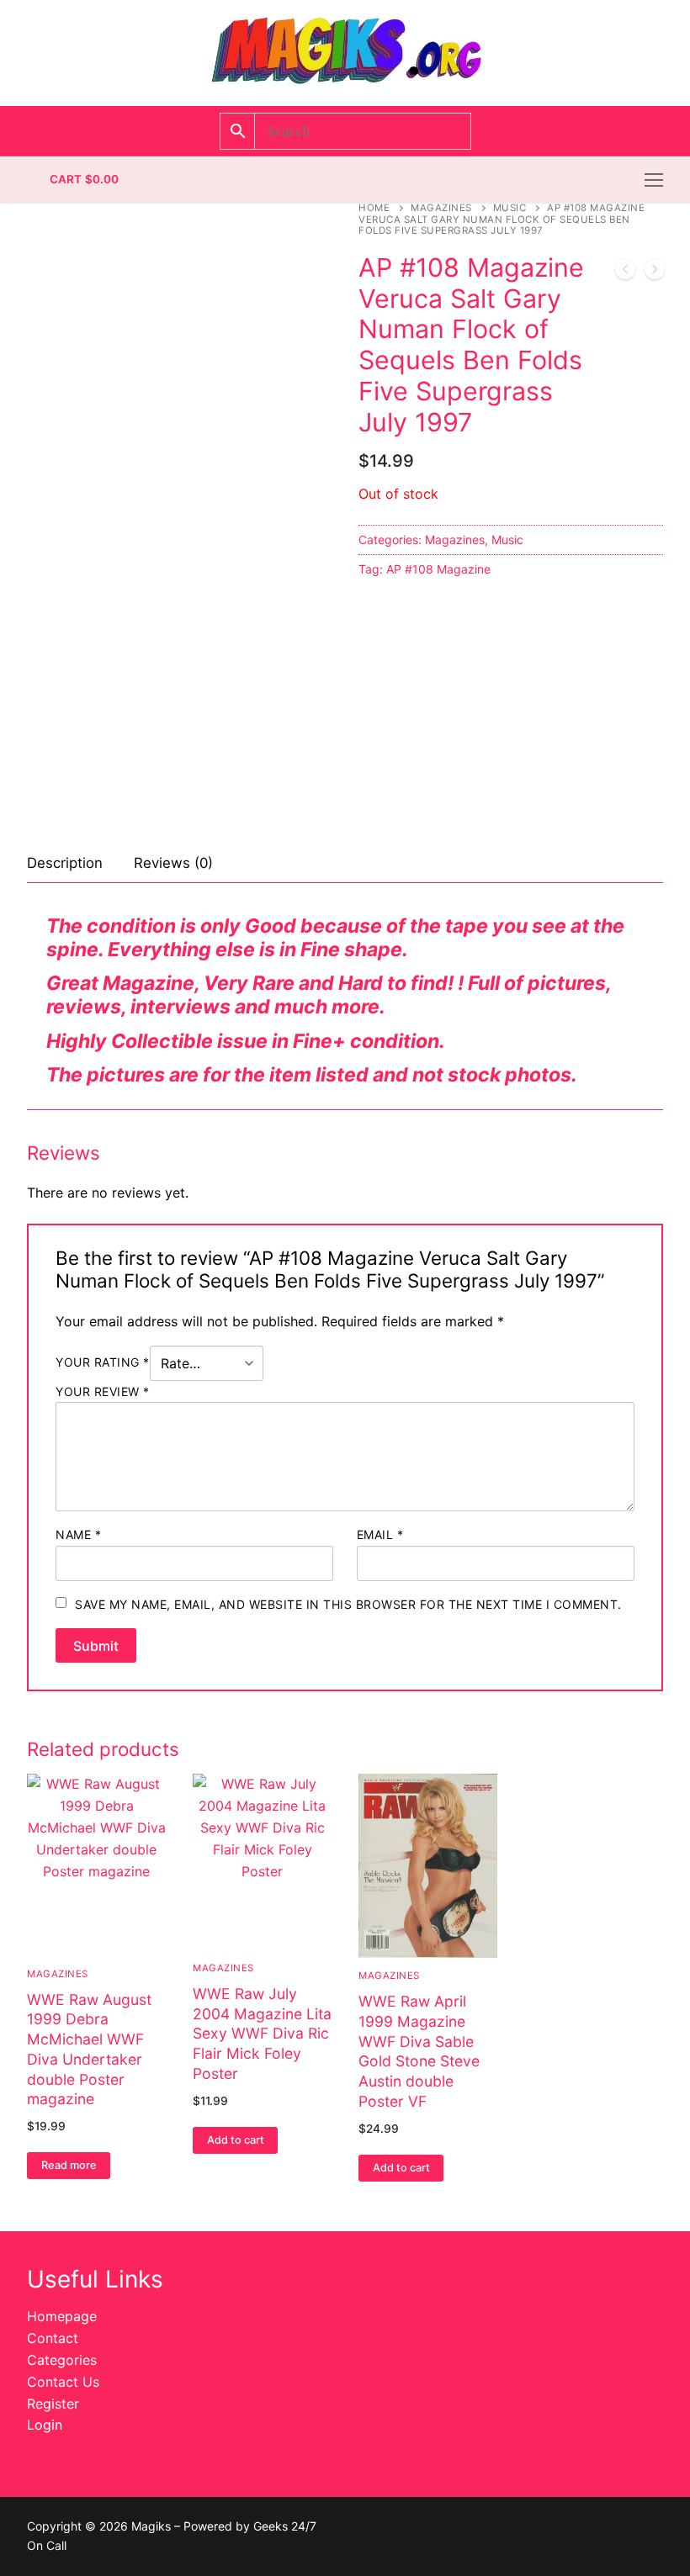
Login (45, 2425)
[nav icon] (654, 180)
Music (510, 208)
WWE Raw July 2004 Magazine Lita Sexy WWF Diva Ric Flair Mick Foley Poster (262, 2034)
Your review (103, 1391)
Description (65, 863)
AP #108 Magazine (438, 569)
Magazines (441, 208)
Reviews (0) (173, 863)
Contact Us (63, 2382)
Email (380, 1534)
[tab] (65, 864)
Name (78, 1534)
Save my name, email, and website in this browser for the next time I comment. (348, 1604)
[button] (235, 2140)
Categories (62, 2360)
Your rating (103, 1362)
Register (53, 2404)
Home (374, 208)
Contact (53, 2338)
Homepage (62, 2316)
